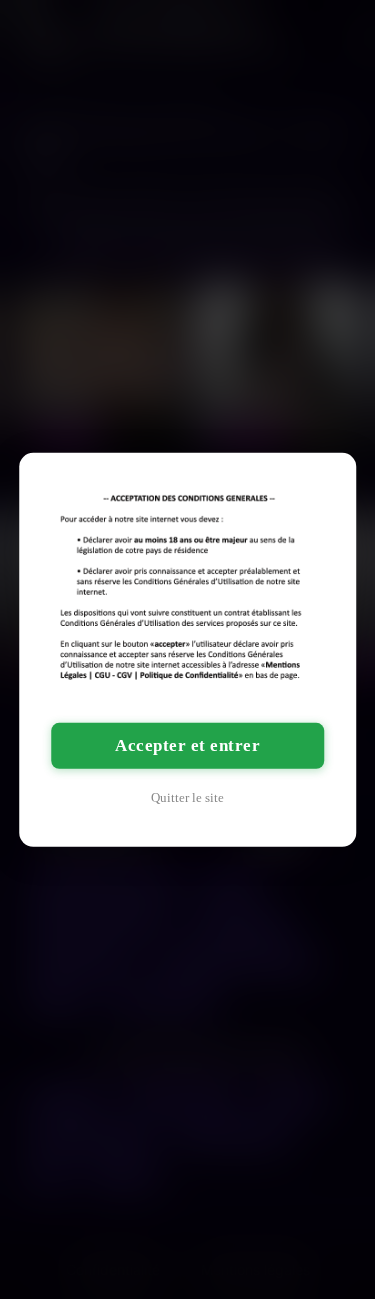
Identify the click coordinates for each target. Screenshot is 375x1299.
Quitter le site (187, 797)
